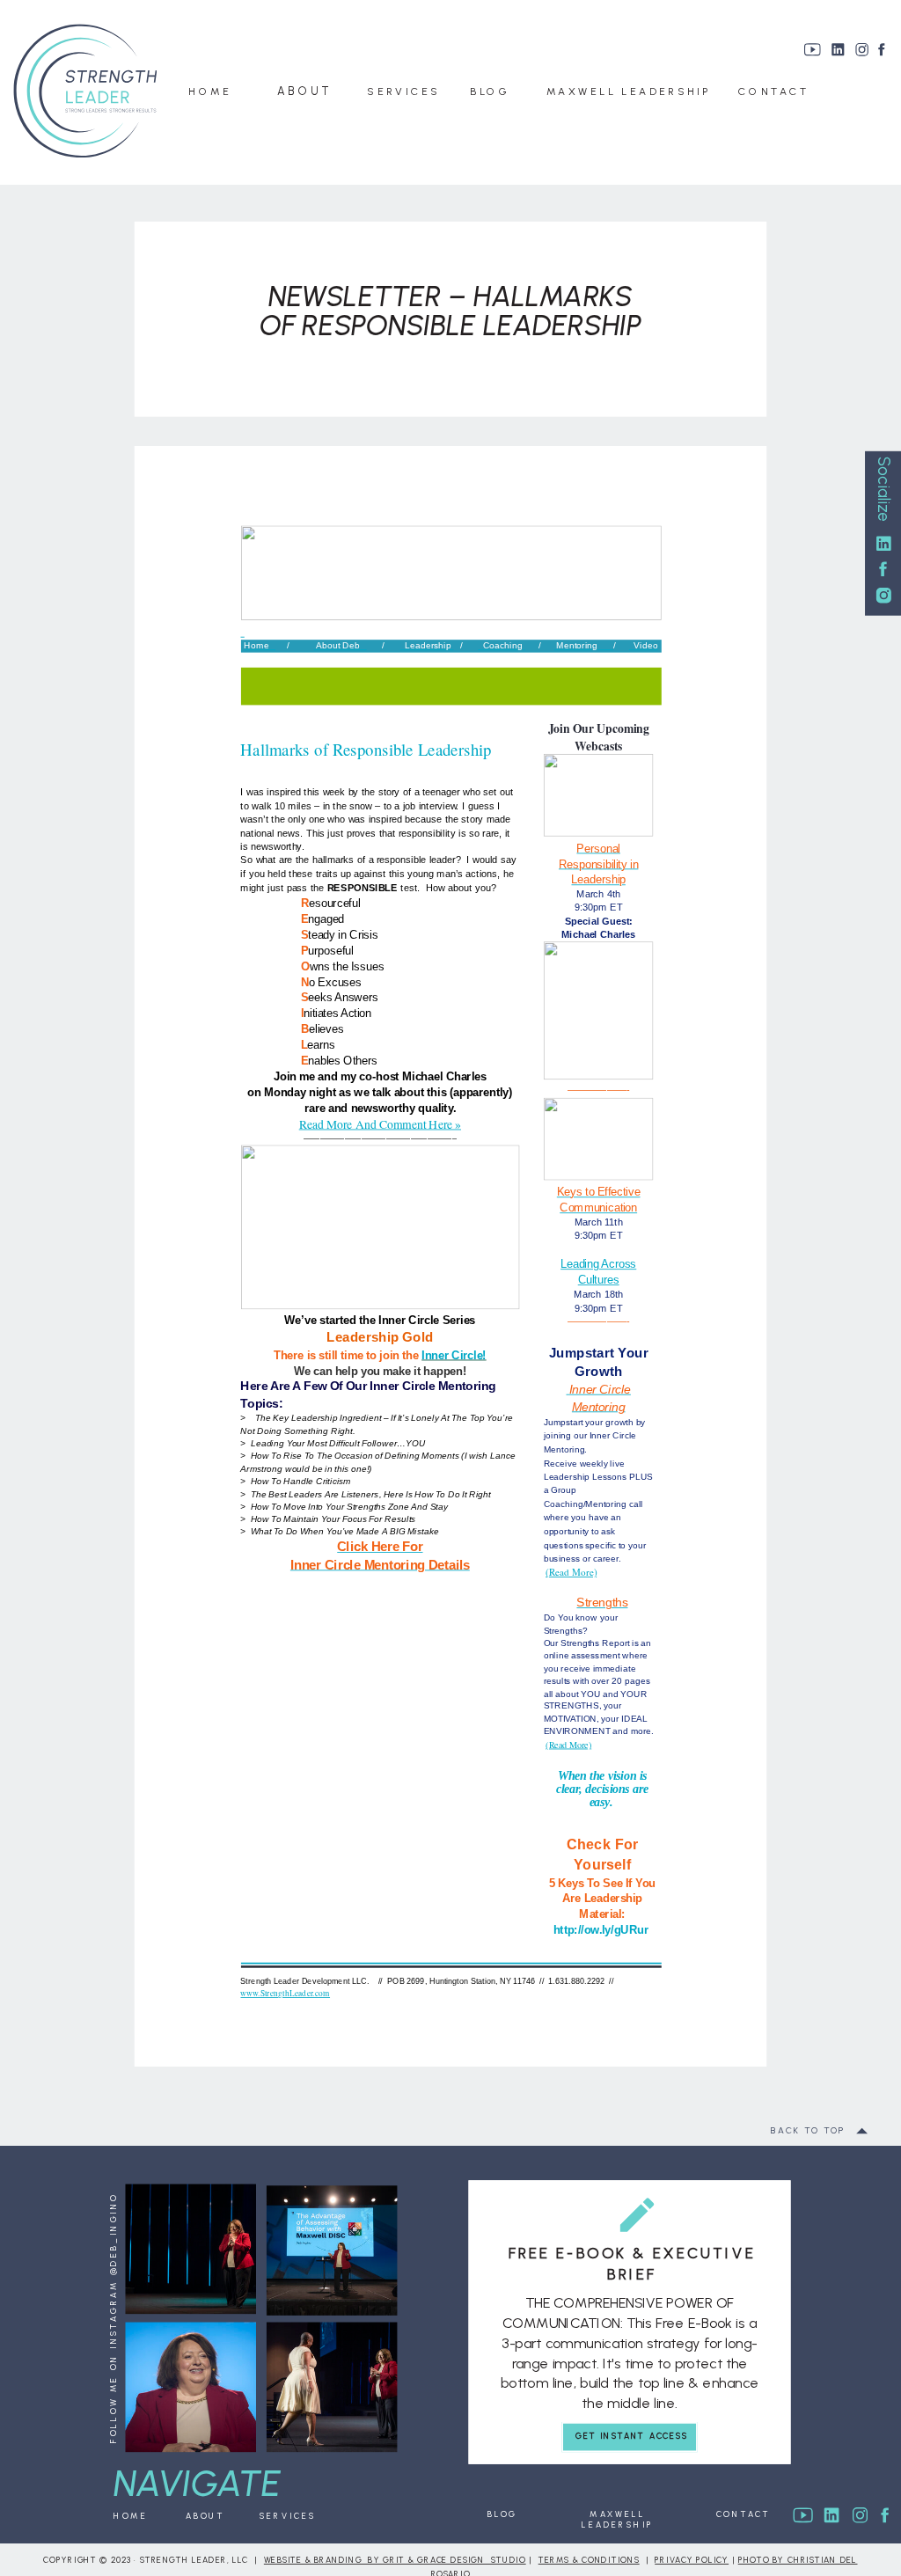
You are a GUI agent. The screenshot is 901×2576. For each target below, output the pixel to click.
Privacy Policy (692, 2561)
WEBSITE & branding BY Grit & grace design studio (395, 2561)
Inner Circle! (454, 1355)
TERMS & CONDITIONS (589, 2561)
